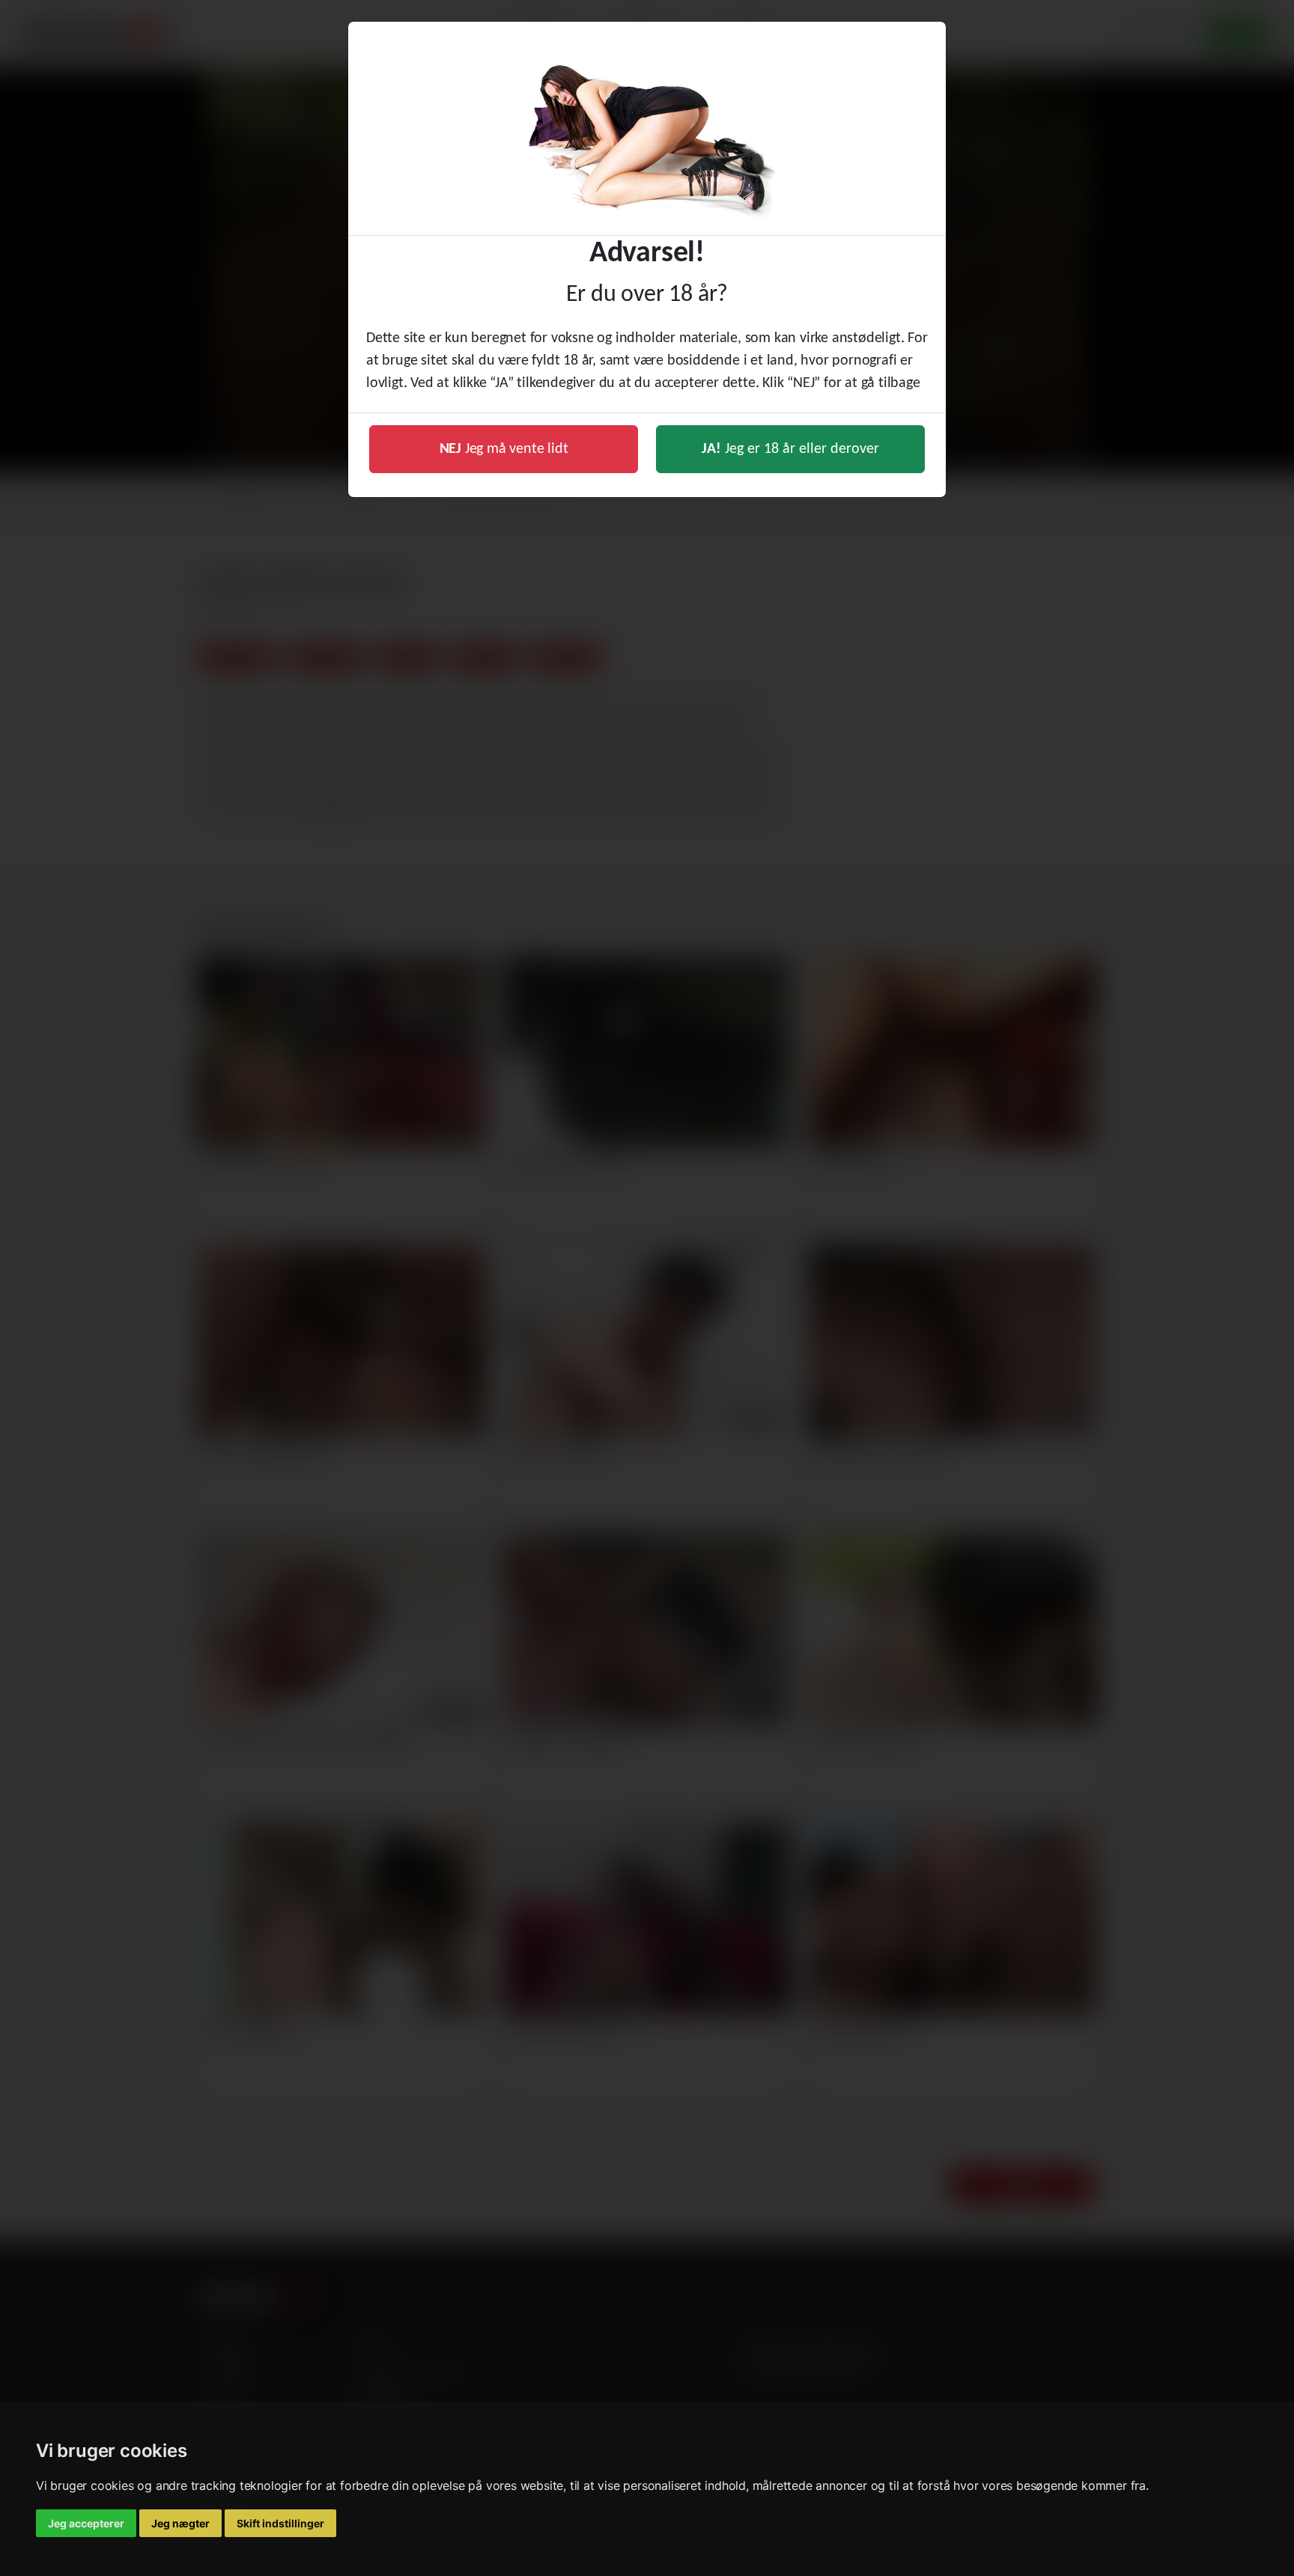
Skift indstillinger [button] (280, 2523)
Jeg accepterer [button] (86, 2523)
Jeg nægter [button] (180, 2523)
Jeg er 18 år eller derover (790, 449)
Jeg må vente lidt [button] (504, 449)
